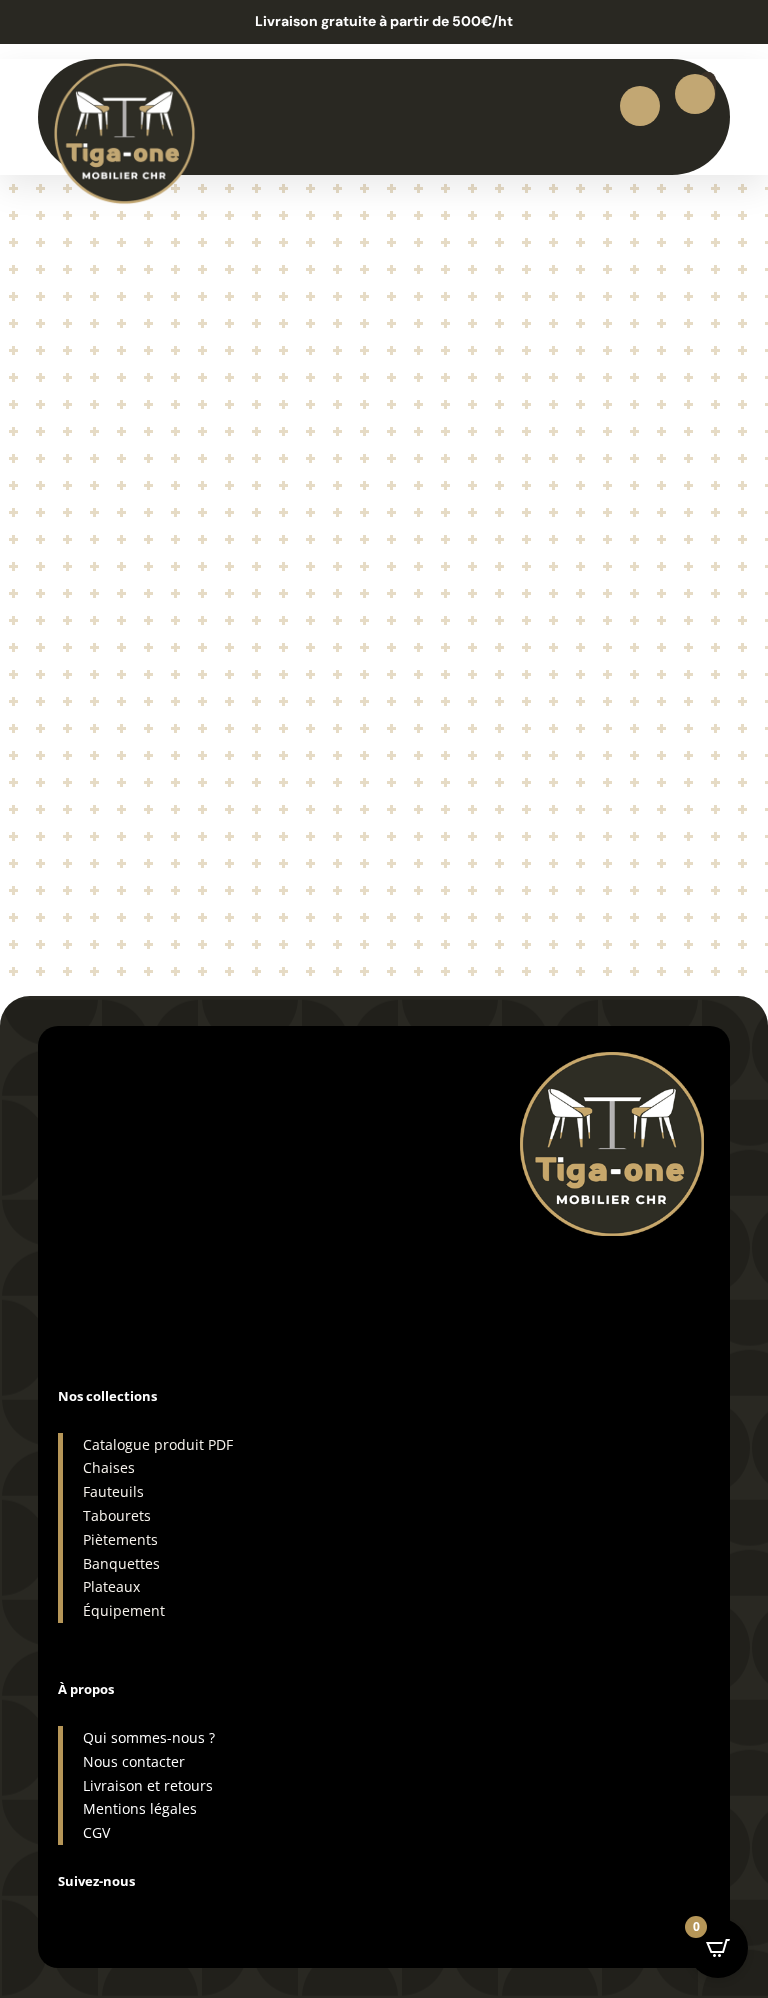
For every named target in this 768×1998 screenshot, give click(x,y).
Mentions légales (140, 1808)
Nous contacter (134, 1761)
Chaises (109, 1467)
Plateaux (111, 1586)
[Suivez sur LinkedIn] (154, 1914)
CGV (96, 1832)
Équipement (124, 1610)
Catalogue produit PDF (158, 1444)
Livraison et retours (148, 1785)
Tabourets (117, 1515)
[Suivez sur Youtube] (194, 1914)
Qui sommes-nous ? (149, 1737)
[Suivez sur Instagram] (74, 1914)
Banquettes (121, 1563)
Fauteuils (113, 1491)
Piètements (120, 1539)
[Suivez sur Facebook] (114, 1914)
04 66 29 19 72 (119, 1251)
